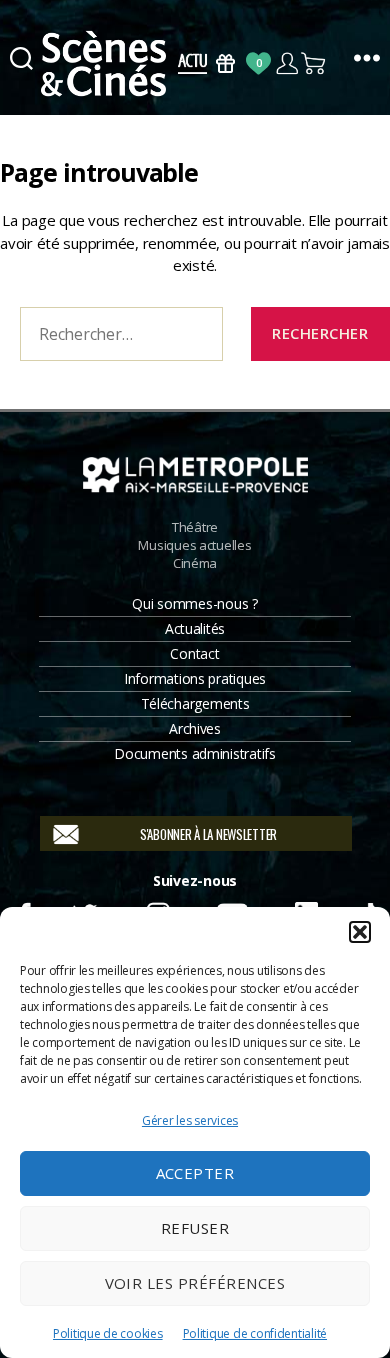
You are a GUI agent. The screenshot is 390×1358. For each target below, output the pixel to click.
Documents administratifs (195, 753)
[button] (360, 932)
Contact (194, 653)
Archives (195, 728)
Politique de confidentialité (255, 1333)
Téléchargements (195, 703)
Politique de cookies (108, 1333)
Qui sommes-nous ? (194, 603)
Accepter (195, 1173)
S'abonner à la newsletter (208, 834)
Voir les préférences (195, 1283)
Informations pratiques (195, 678)
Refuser (195, 1228)
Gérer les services (190, 1120)
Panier (314, 63)
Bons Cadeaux (225, 63)
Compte (286, 63)
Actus (192, 63)
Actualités (195, 628)
